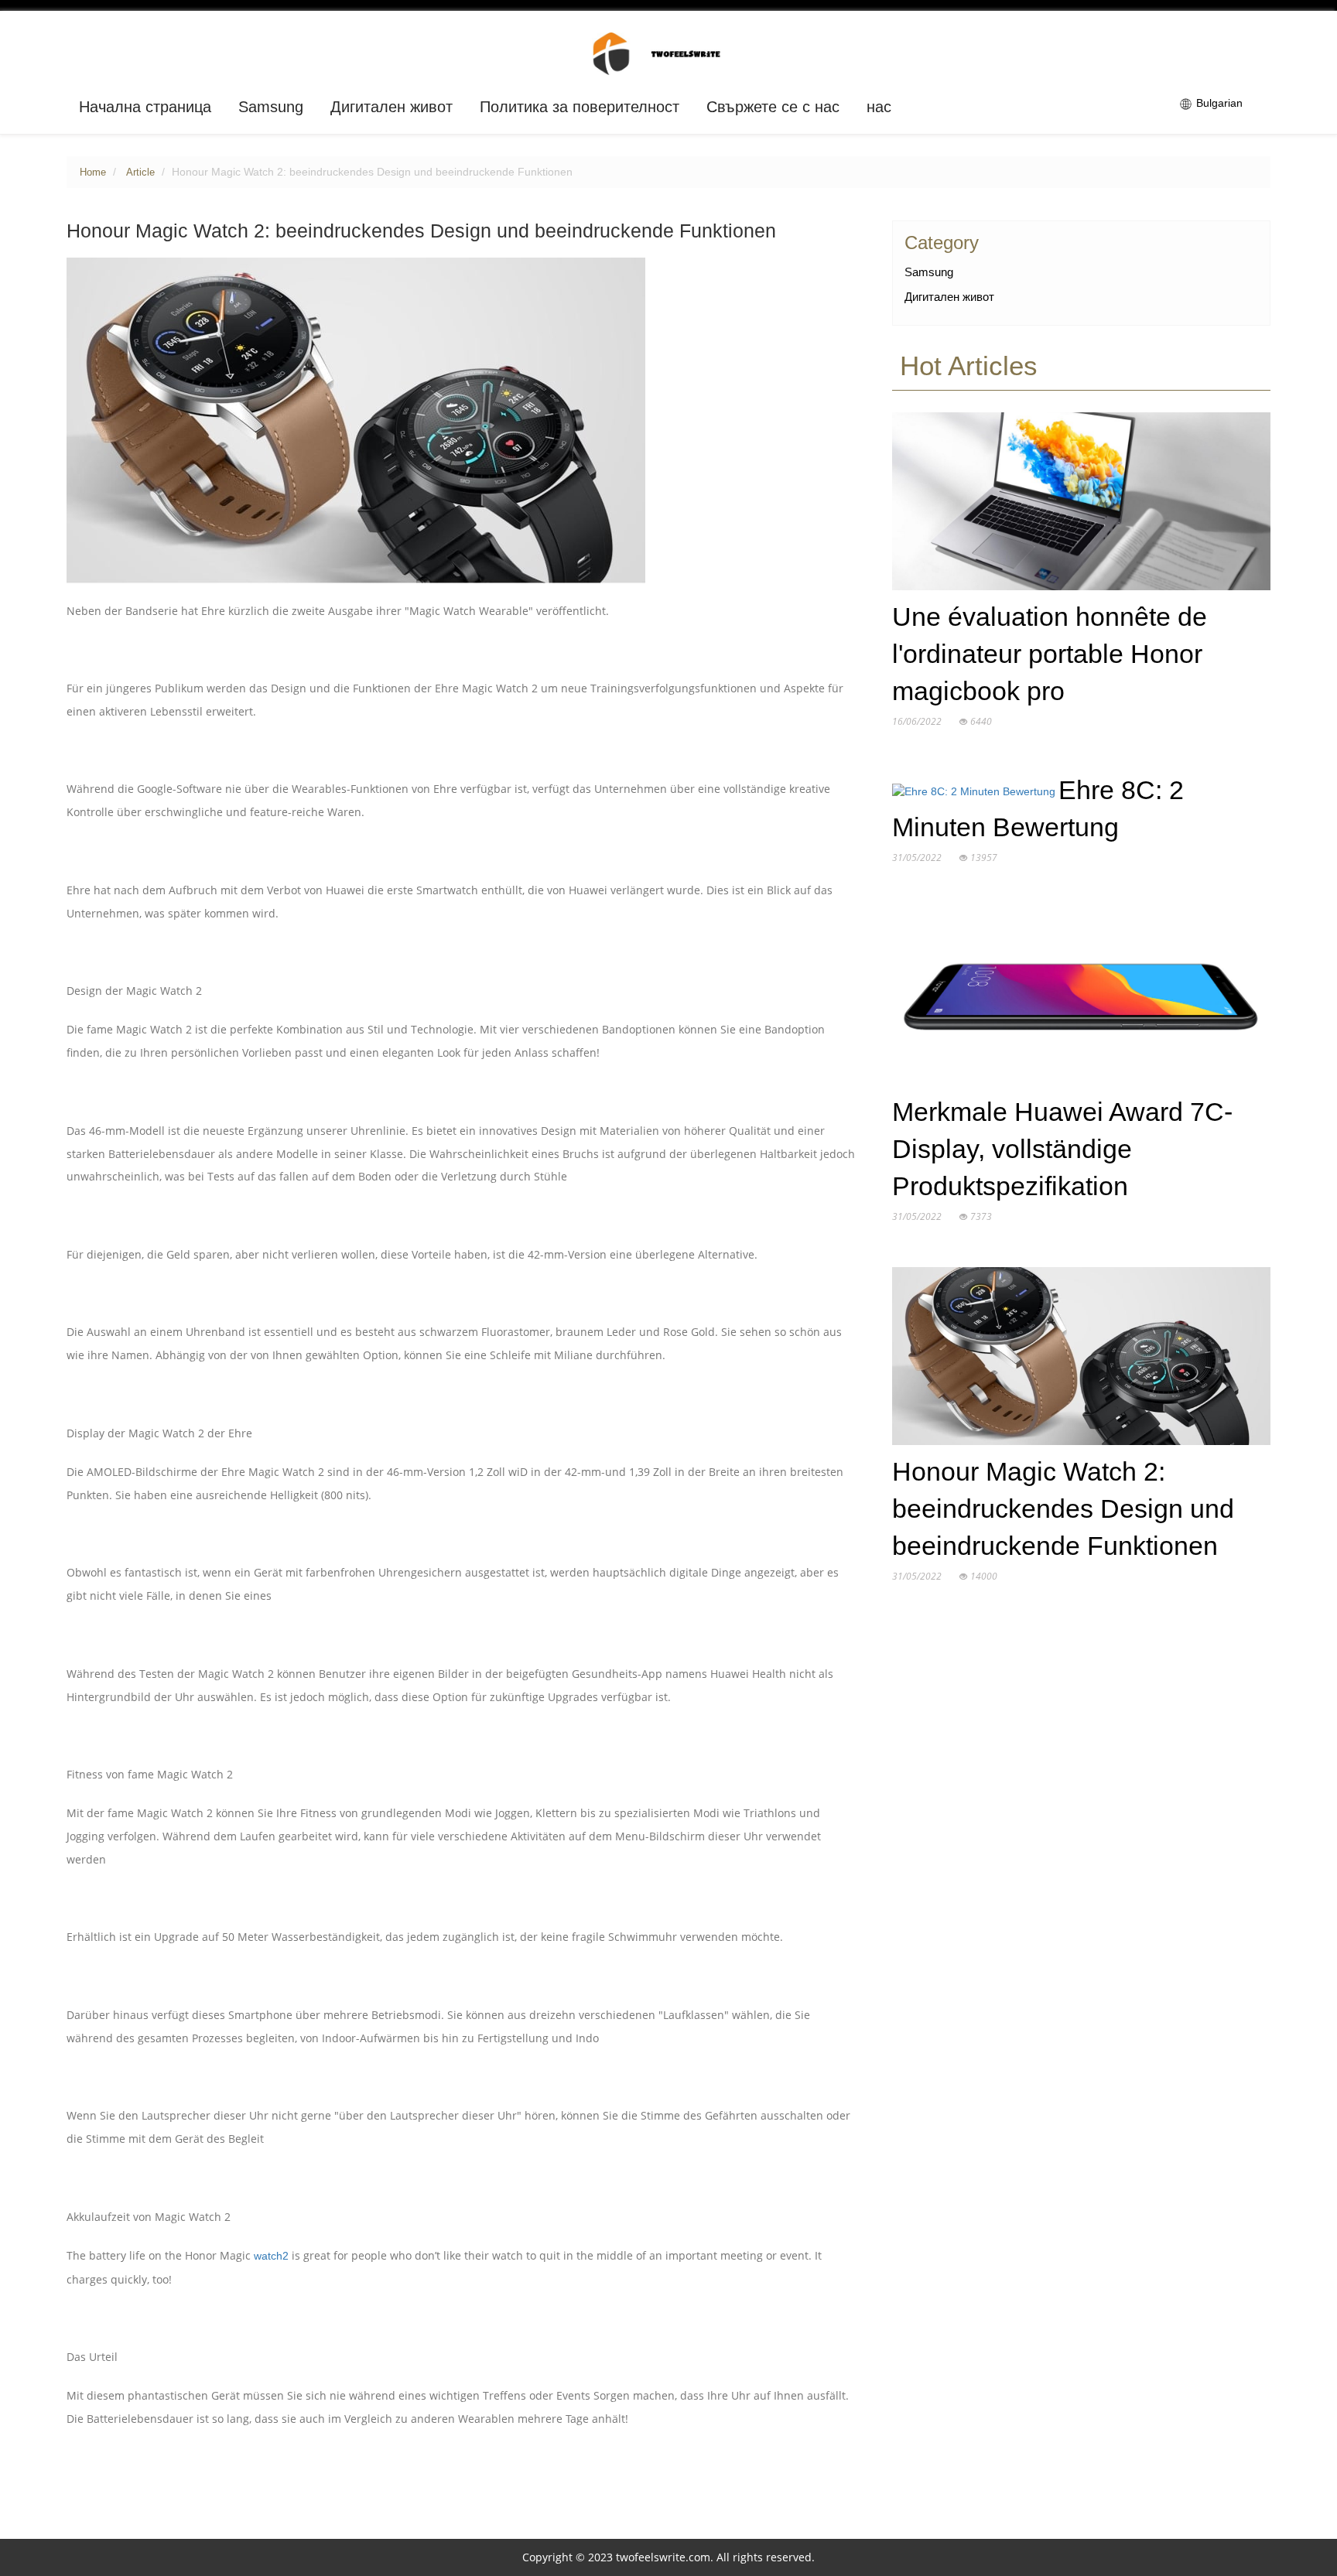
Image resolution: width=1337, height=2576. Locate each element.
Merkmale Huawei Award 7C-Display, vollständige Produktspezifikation (1062, 1149)
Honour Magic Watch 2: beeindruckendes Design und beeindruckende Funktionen (1063, 1509)
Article (140, 173)
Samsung (271, 107)
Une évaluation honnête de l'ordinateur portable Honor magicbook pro (1050, 654)
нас (879, 107)
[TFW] (669, 53)
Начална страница (145, 107)
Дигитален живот (392, 107)
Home (93, 173)
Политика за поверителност (580, 107)
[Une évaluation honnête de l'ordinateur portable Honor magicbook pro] (1081, 504)
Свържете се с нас (773, 107)
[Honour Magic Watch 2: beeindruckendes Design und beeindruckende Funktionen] (1081, 1359)
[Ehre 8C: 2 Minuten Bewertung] (975, 795)
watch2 (271, 2256)
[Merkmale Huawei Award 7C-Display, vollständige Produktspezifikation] (1081, 1000)
